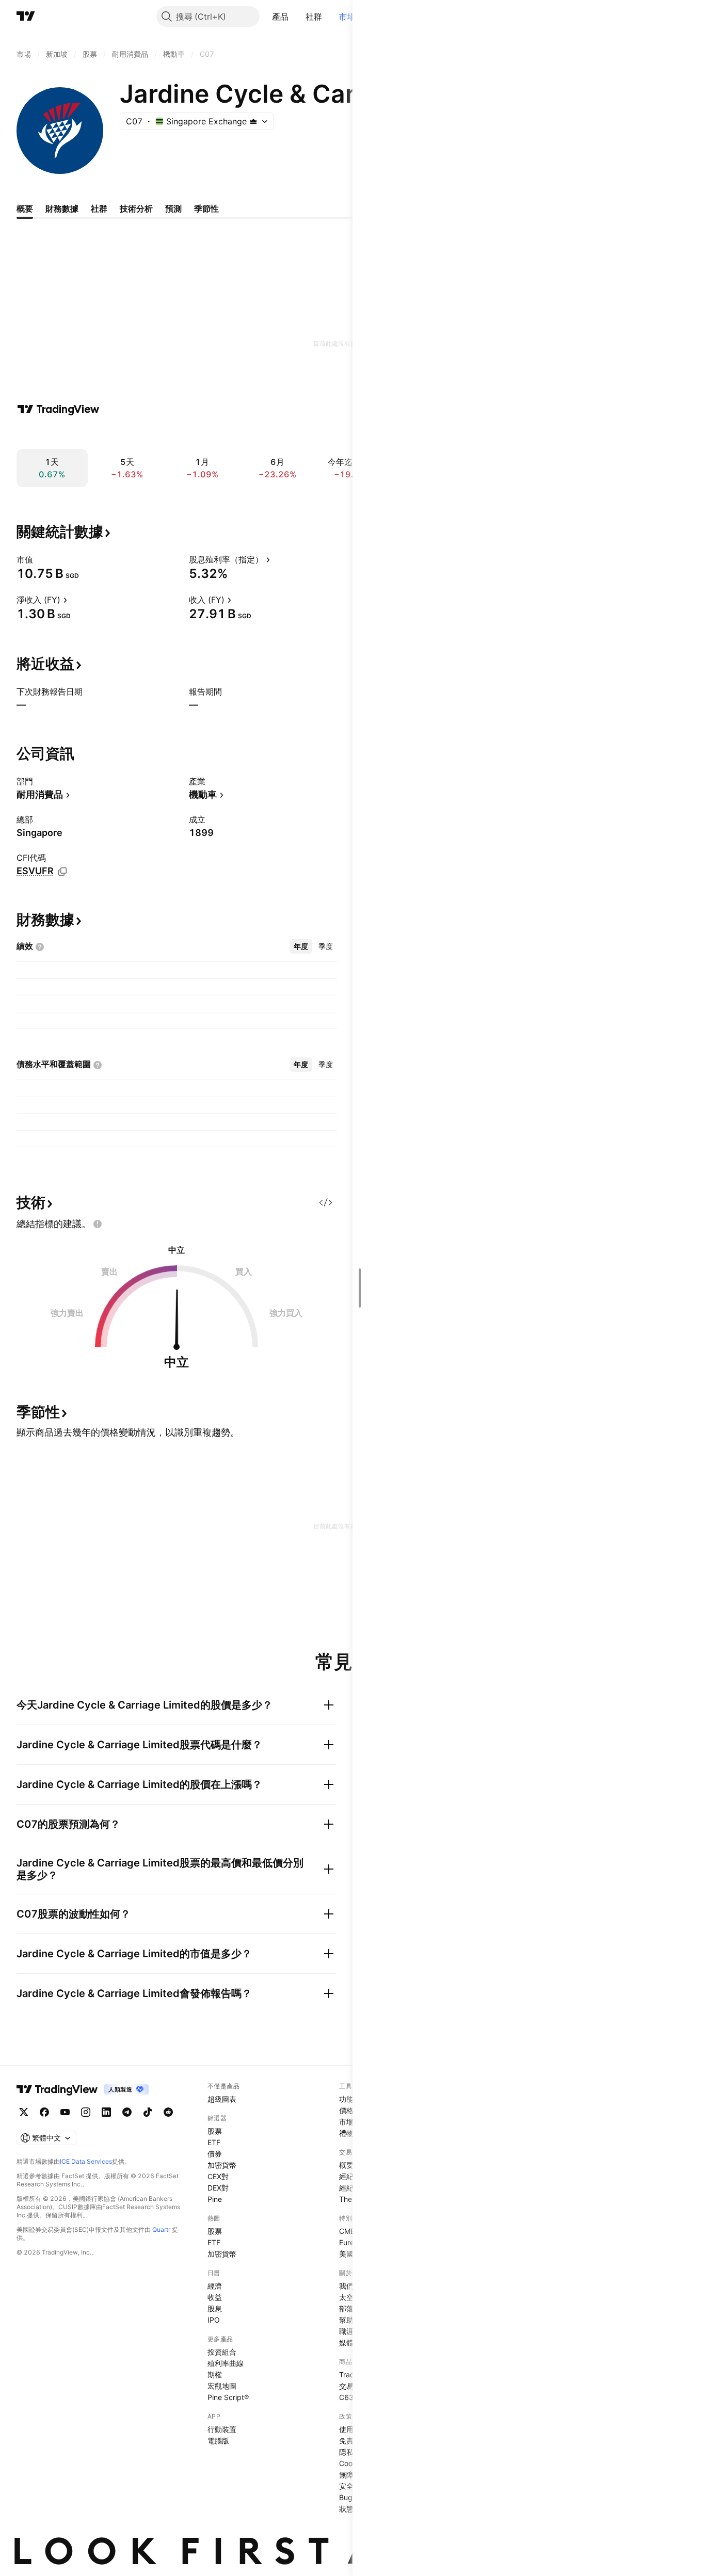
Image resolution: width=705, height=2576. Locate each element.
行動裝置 (222, 2429)
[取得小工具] (326, 1202)
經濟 (215, 2286)
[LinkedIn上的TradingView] (106, 2112)
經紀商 (350, 2176)
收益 (215, 2297)
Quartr (161, 2229)
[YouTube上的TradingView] (65, 2112)
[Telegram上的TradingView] (127, 2112)
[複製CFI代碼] (62, 872)
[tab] (301, 946)
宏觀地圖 (222, 2386)
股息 (215, 2308)
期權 (215, 2374)
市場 (347, 17)
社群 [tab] (99, 208)
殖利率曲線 (226, 2363)
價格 (346, 2110)
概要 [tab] (25, 208)
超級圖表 (222, 2099)
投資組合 (222, 2352)
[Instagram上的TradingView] (86, 2112)
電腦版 (218, 2441)
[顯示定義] (40, 559)
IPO (214, 2320)
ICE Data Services (86, 2161)
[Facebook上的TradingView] (44, 2112)
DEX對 (218, 2188)
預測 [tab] (173, 208)
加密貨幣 (222, 2165)
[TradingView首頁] (26, 17)
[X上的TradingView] (24, 2112)
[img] (253, 121)
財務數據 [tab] (62, 208)
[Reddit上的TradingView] (168, 2112)
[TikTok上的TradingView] (148, 2112)
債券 (215, 2154)
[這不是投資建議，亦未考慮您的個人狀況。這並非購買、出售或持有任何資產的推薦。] (98, 1224)
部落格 (350, 2308)
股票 (215, 2131)
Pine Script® (228, 2397)
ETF (214, 2142)
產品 (281, 17)
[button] (297, 17)
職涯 (346, 2331)
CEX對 (218, 2176)
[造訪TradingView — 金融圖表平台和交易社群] (58, 409)
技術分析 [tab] (136, 208)
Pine (215, 2199)
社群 (314, 17)
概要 (346, 2165)
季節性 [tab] (206, 208)
